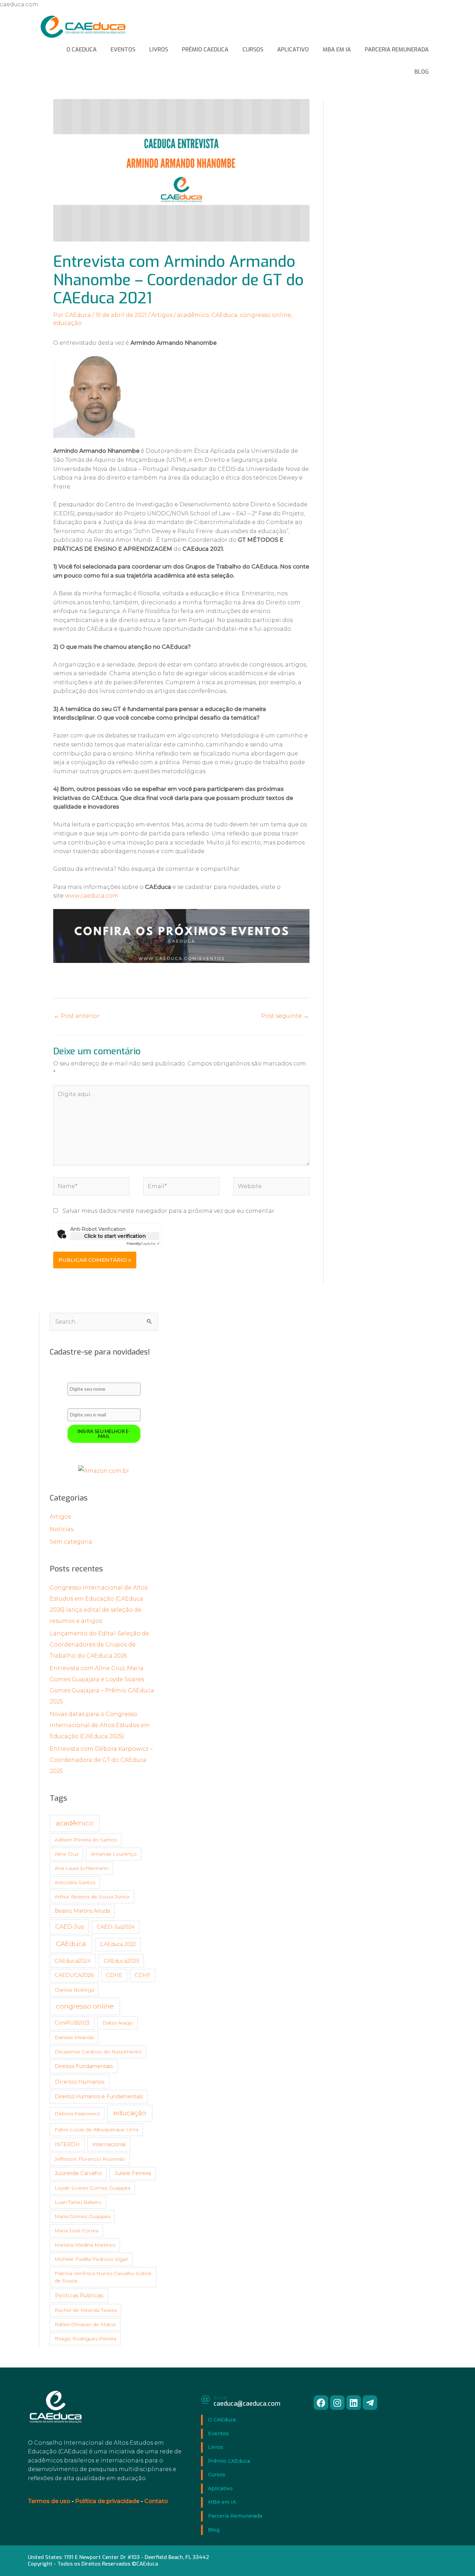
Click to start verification (115, 1236)
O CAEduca (82, 50)
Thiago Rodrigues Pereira (85, 2339)
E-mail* (75, 1403)
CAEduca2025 (121, 1961)
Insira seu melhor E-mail (104, 1434)
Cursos (253, 50)
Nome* (75, 1377)
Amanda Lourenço (114, 1854)
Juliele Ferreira (133, 2173)
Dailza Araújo (118, 2023)
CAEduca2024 (73, 1961)
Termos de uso (49, 2501)
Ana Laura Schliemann (82, 1868)
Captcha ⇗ (143, 1244)
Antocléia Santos (75, 1882)
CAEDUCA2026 (74, 1975)
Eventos (123, 50)
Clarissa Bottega (74, 1990)
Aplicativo (293, 50)
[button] (321, 2403)
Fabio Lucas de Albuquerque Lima (96, 2129)
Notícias (62, 1529)
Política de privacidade (107, 2501)
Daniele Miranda (74, 2037)
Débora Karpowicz (77, 2113)
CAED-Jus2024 (116, 1927)
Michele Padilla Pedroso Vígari (91, 2259)
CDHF (143, 1975)
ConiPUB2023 (72, 2023)
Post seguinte (285, 1016)
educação (67, 323)
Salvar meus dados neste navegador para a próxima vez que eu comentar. (169, 1211)
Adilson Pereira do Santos (86, 1840)
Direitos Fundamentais (84, 2066)
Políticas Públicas (79, 2295)
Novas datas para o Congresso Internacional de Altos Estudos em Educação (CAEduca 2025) (100, 1725)
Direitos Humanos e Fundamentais (99, 2096)
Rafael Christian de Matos (85, 2324)
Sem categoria (71, 1542)
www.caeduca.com (92, 896)
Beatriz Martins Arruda (82, 1911)
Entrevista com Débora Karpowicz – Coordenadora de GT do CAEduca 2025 (101, 1760)
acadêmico (193, 315)
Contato (156, 2501)
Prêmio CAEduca (205, 50)
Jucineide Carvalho (78, 2173)
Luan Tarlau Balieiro (78, 2202)
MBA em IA (337, 50)
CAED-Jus (70, 1927)
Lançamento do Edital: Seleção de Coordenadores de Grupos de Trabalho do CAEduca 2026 (99, 1645)
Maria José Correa (77, 2231)
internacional (109, 2144)
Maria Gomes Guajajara (82, 2216)
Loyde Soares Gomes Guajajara (92, 2188)
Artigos (162, 315)
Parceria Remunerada (397, 50)
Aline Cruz (67, 1854)
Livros (159, 50)
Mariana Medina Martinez (85, 2245)
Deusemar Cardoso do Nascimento (98, 2052)
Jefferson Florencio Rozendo (90, 2159)
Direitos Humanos (80, 2082)
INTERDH (67, 2144)
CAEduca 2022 (118, 1944)
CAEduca (224, 315)
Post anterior (77, 1016)
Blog (422, 72)
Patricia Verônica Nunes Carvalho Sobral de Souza (103, 2277)
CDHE (114, 1975)
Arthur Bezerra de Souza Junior (92, 1897)
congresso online (265, 315)
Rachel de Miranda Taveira (86, 2310)
